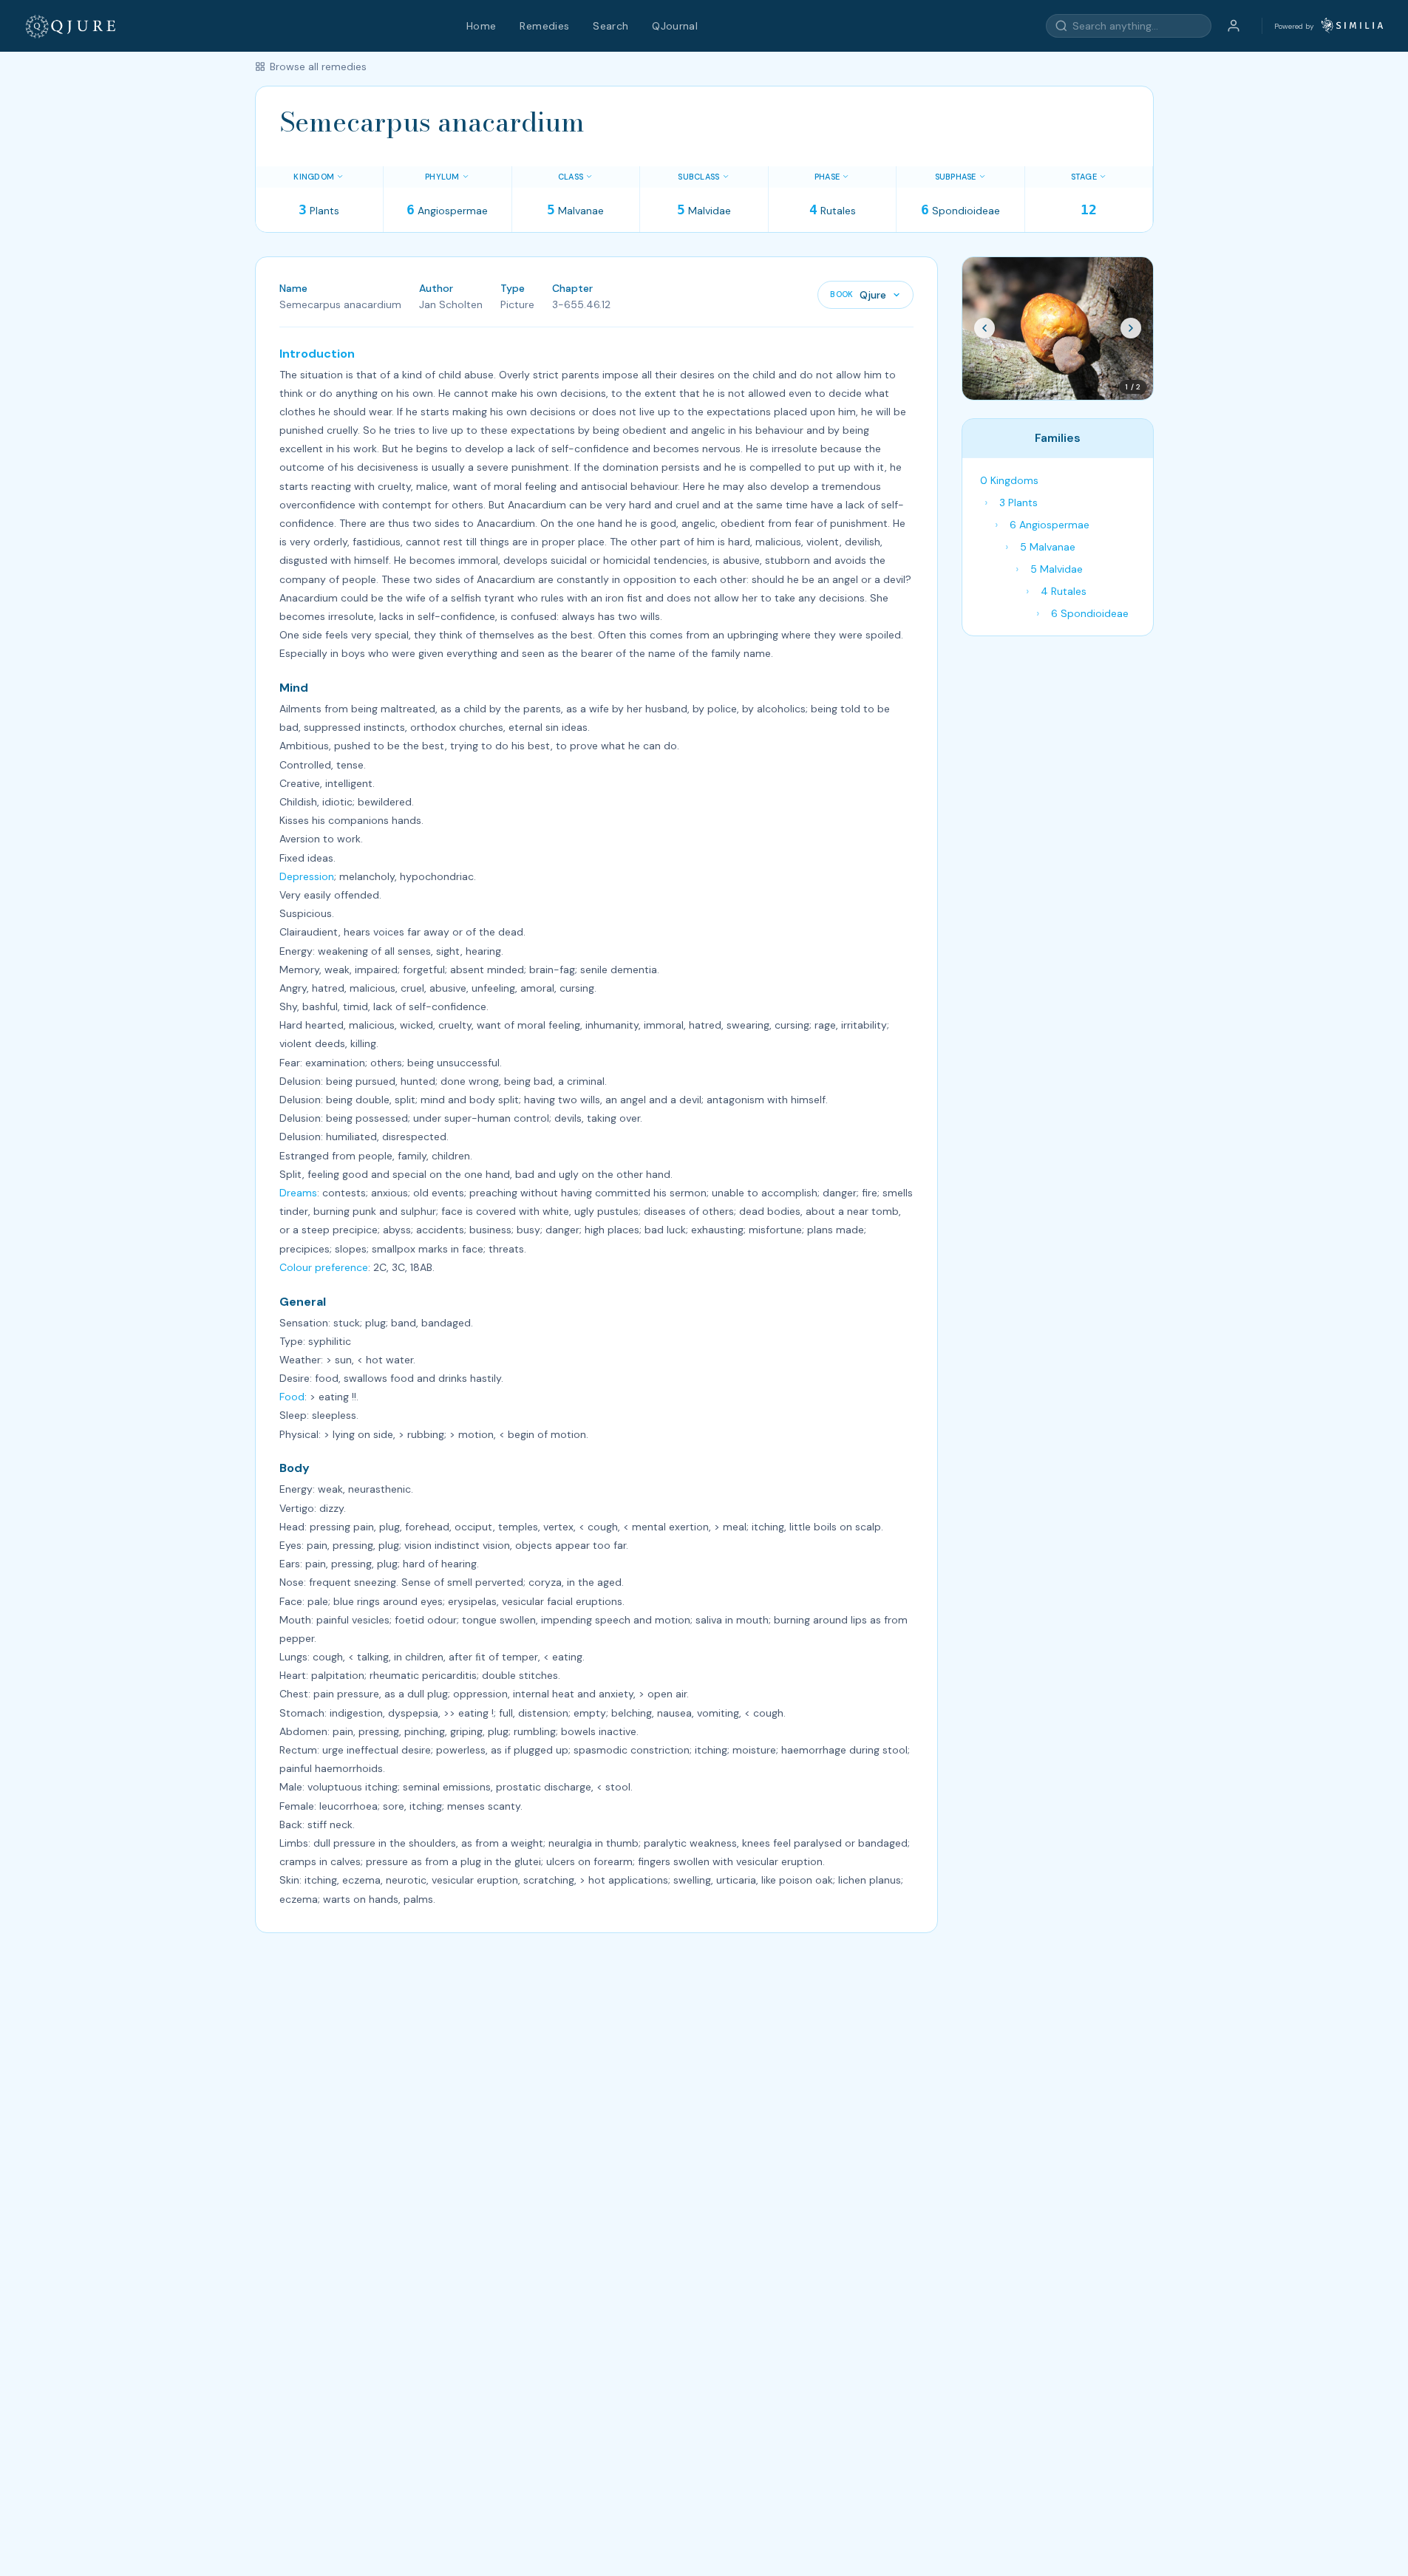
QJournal (675, 26)
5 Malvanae (1048, 547)
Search (611, 26)
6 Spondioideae (1090, 613)
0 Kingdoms (1009, 480)
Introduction (317, 354)
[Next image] (1131, 328)
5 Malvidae (1057, 569)
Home (481, 26)
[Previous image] (984, 328)
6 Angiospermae (1050, 525)
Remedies (544, 26)
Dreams (298, 1193)
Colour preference (324, 1267)
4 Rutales (1064, 591)
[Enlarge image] (1058, 328)
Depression (307, 876)
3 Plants (1018, 502)
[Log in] (1234, 26)
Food (292, 1397)
